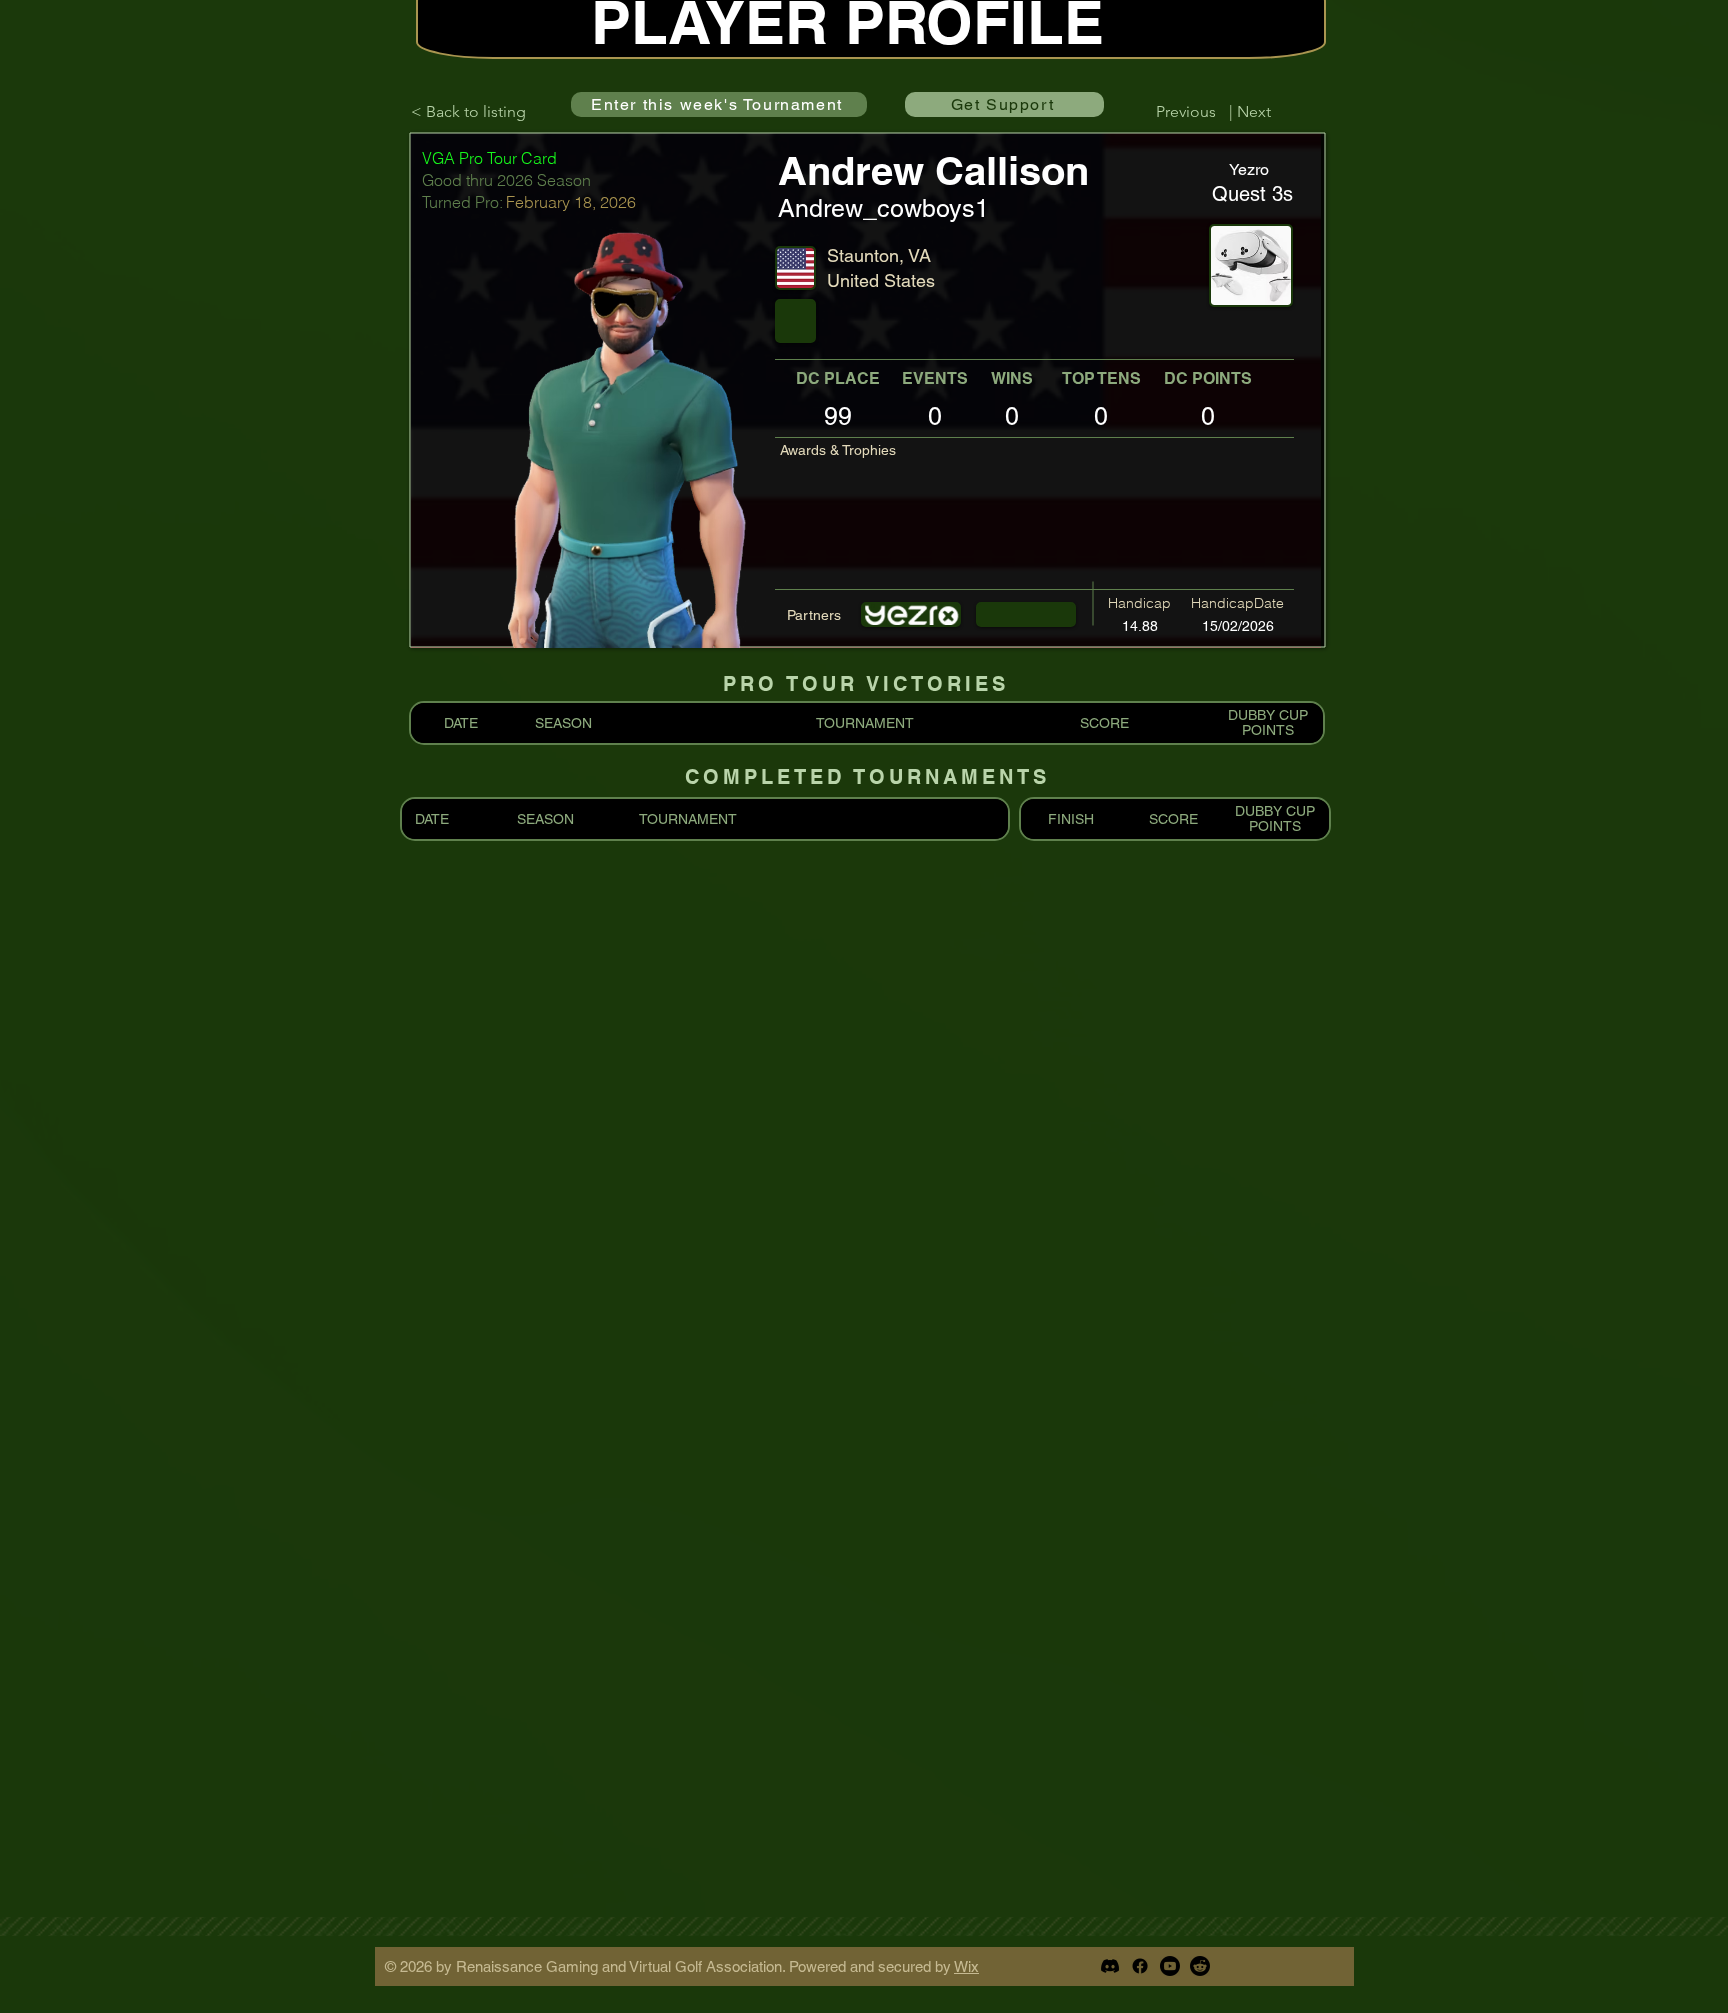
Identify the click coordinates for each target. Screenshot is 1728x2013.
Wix (966, 1966)
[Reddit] (1200, 1966)
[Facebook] (1140, 1966)
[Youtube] (1170, 1966)
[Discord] (1110, 1966)
